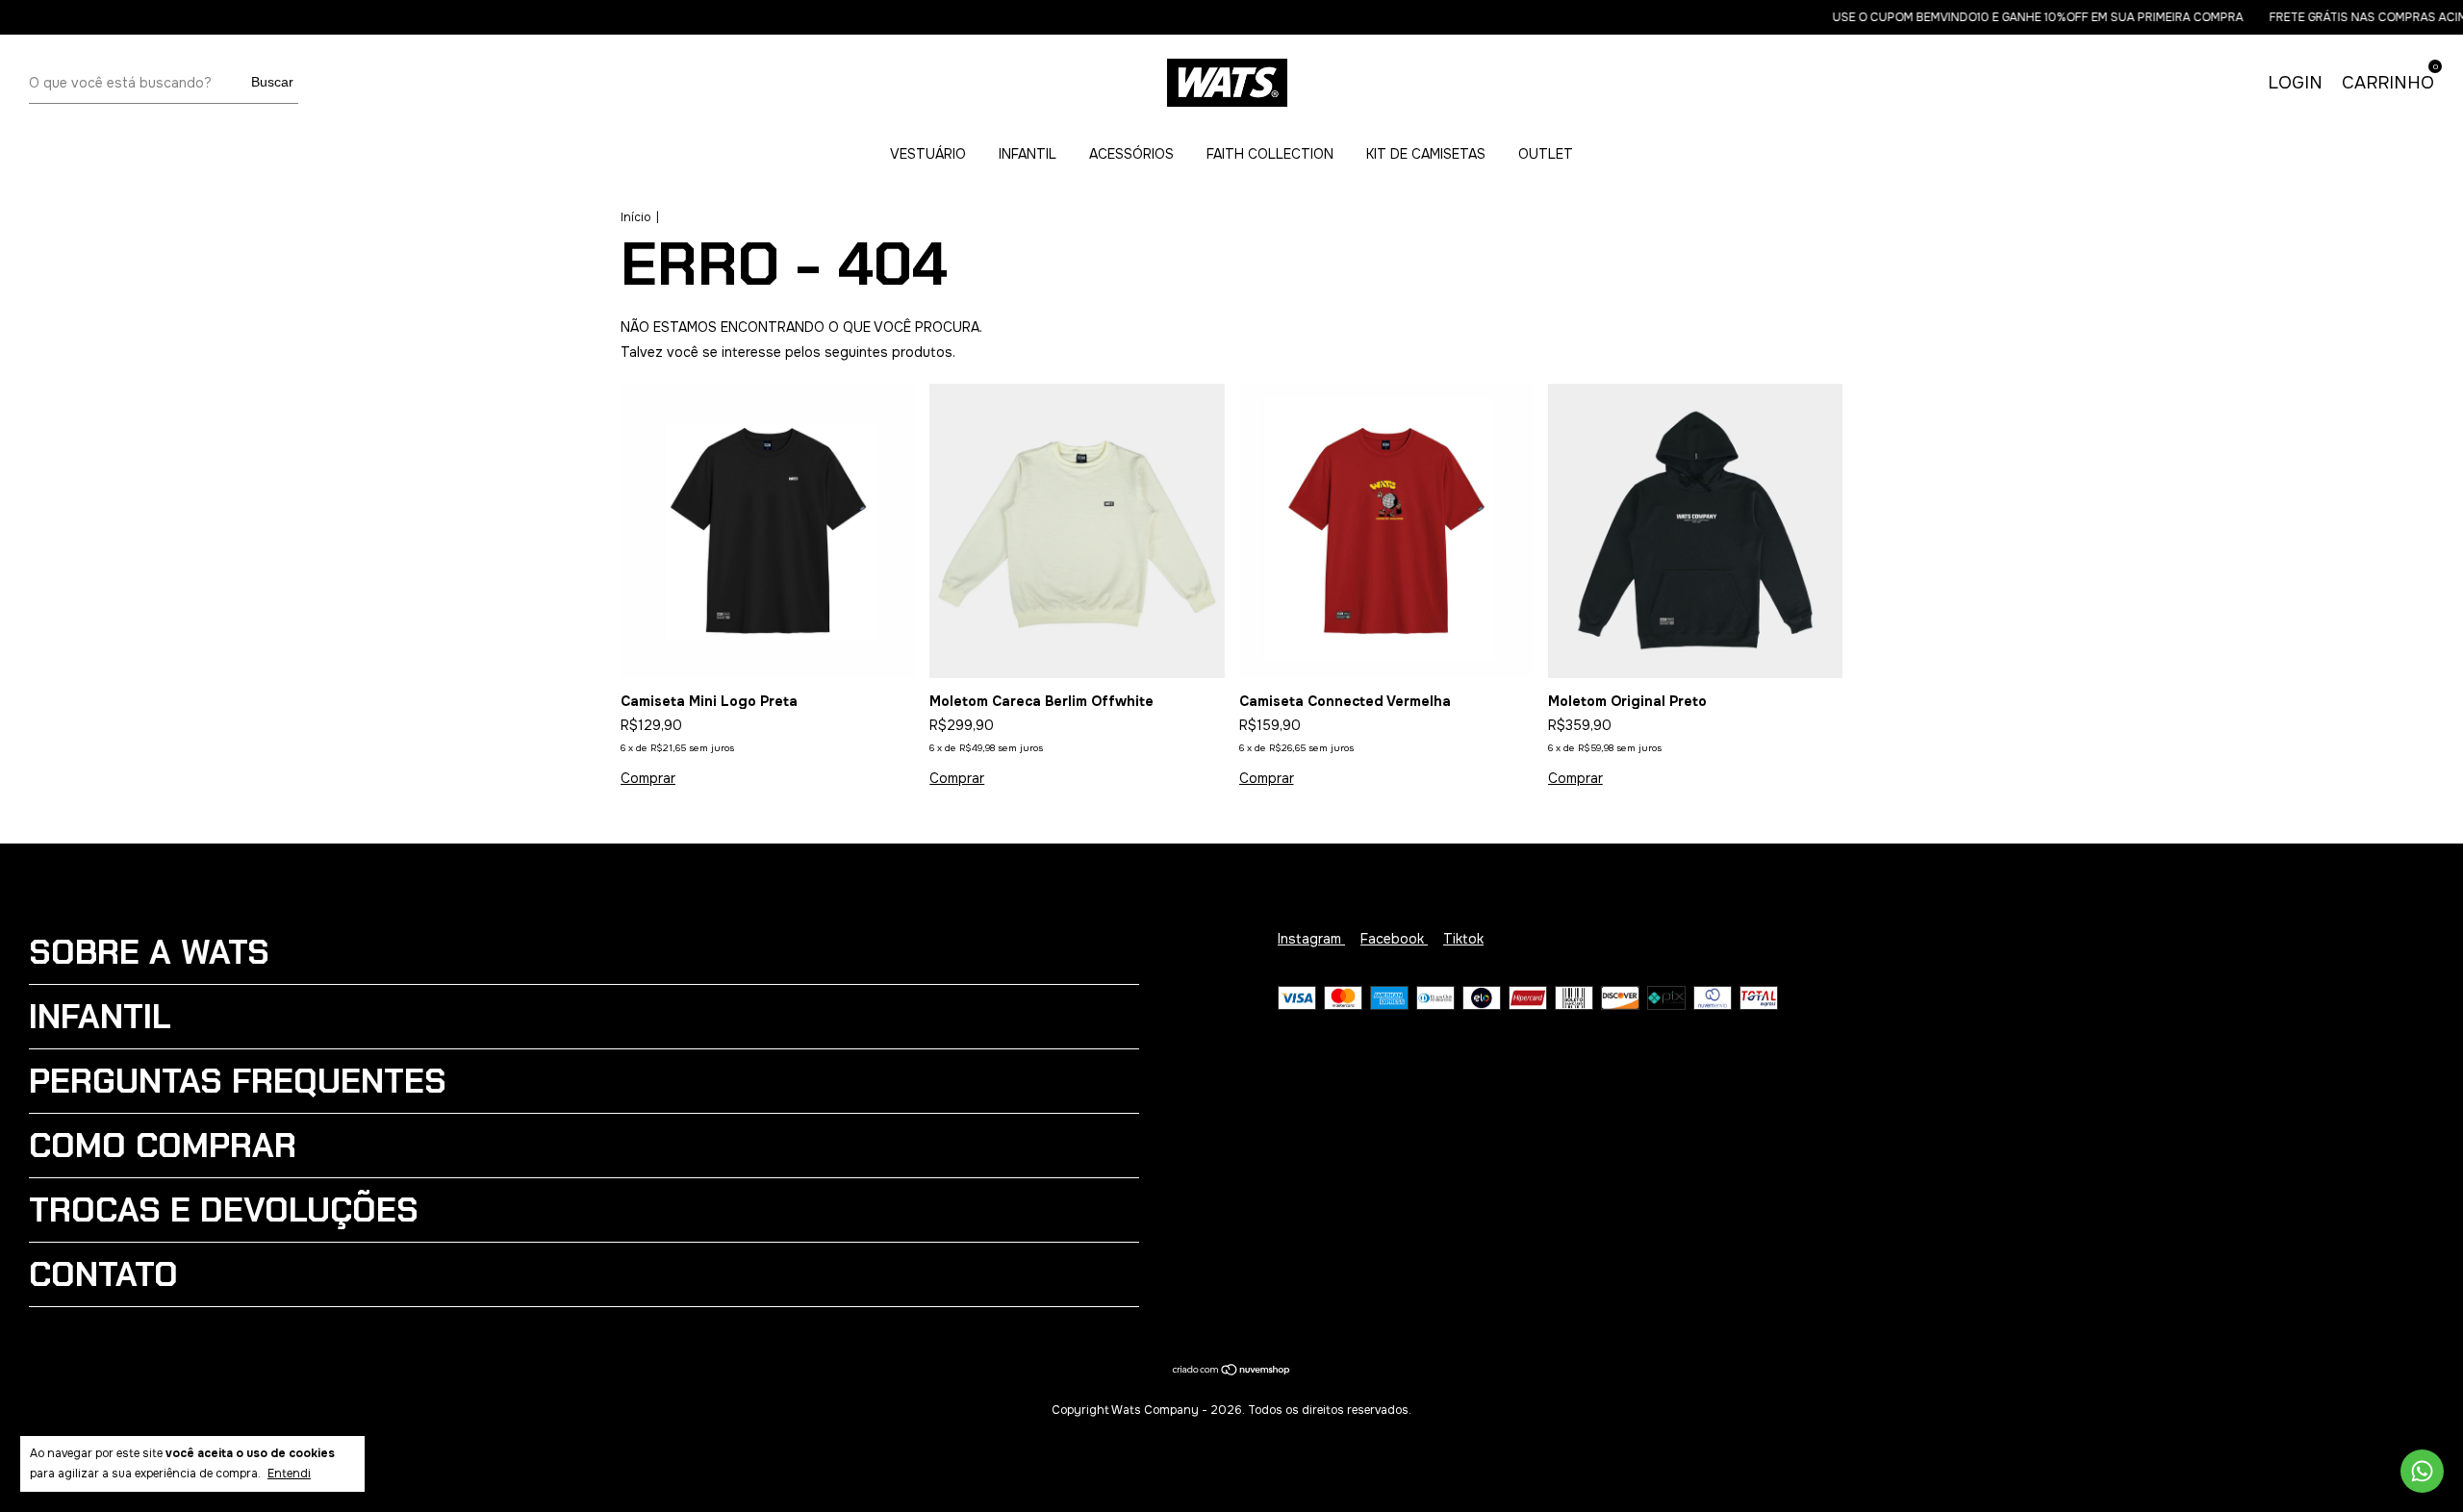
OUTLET (1546, 154)
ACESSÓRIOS (1131, 154)
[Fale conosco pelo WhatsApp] (2422, 1471)
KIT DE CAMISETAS (1426, 154)
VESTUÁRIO (928, 154)
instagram (1311, 939)
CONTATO (103, 1274)
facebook (1394, 939)
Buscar (272, 82)
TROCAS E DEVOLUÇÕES (224, 1210)
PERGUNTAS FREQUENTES (238, 1081)
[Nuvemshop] (1232, 1372)
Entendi (289, 1474)
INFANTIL (1028, 154)
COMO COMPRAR (163, 1146)
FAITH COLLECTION (1270, 154)
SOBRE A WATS (149, 952)
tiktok (1463, 939)
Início (635, 217)
